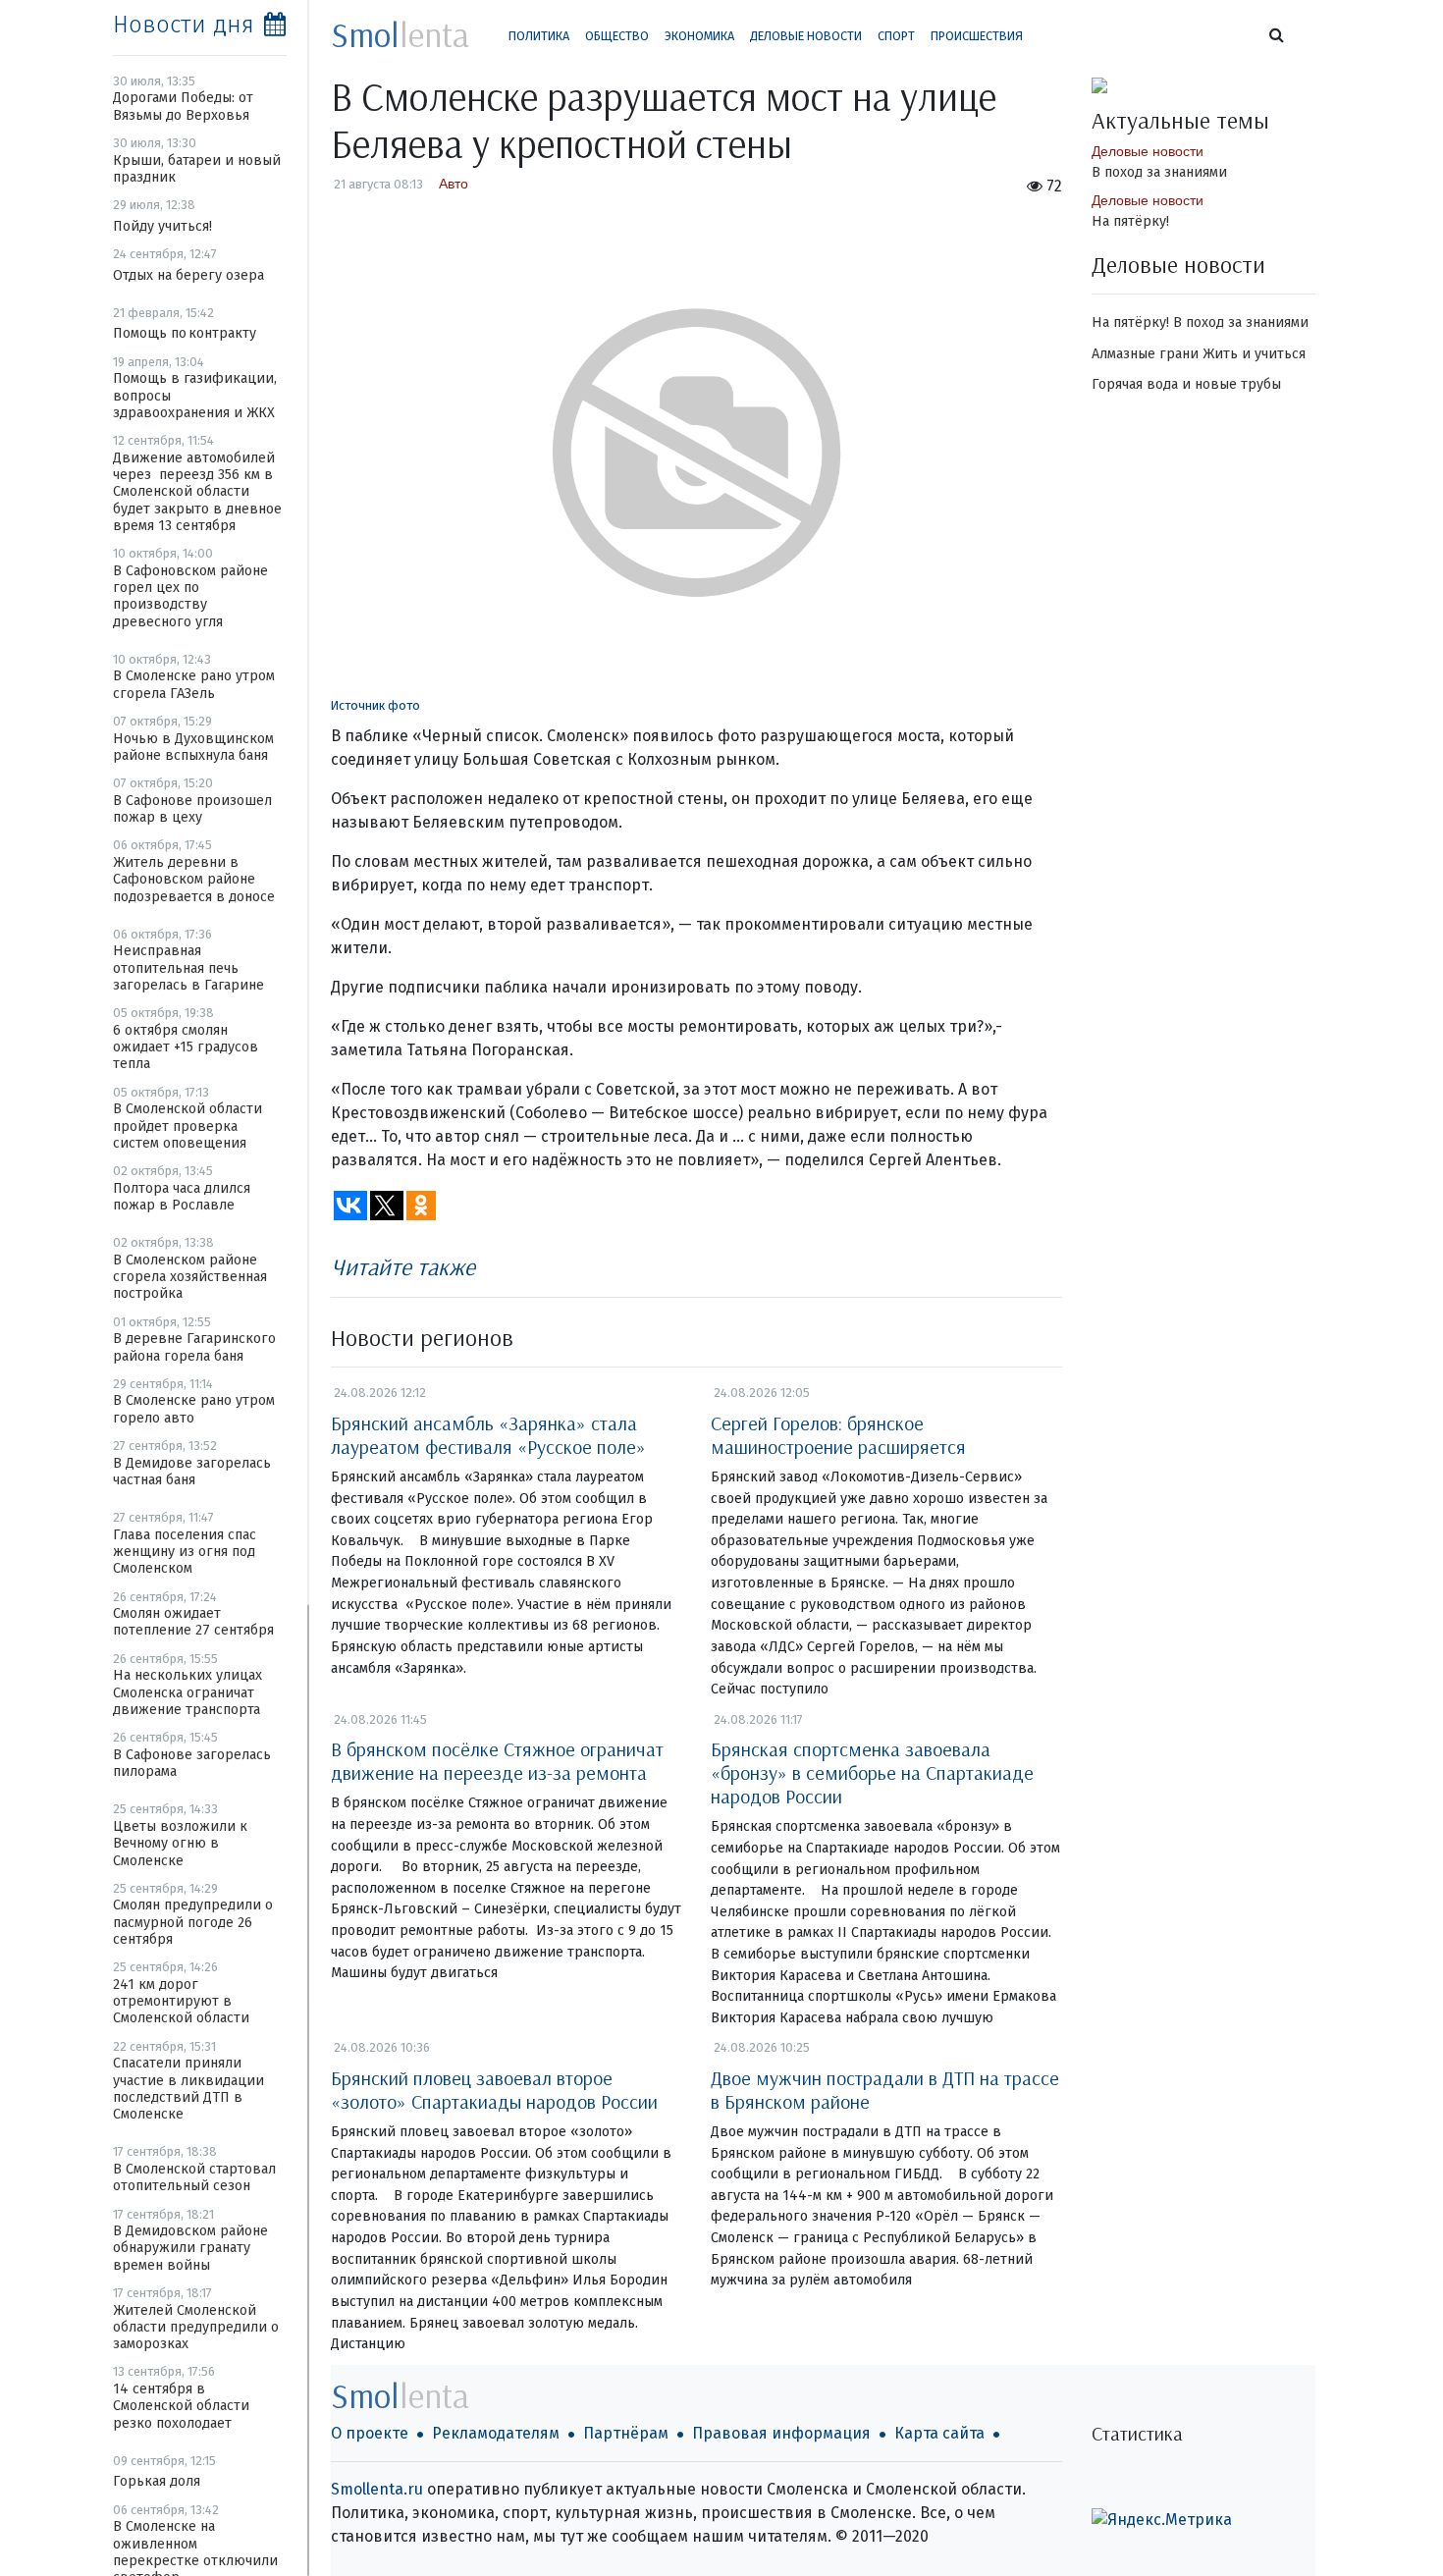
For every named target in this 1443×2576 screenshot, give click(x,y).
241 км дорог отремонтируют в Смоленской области (181, 2002)
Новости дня (184, 25)
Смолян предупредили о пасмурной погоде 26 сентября (193, 1922)
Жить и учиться (1254, 354)
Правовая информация (781, 2433)
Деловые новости (806, 36)
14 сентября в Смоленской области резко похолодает (181, 2406)
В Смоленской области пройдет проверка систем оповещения (187, 1126)
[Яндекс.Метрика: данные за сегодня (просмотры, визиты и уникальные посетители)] (1162, 2520)
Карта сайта (939, 2433)
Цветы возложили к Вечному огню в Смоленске (180, 1844)
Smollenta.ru (377, 2489)
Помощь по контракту (185, 333)
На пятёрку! (1130, 221)
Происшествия (977, 36)
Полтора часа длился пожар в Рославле (182, 1197)
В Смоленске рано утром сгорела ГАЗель (194, 684)
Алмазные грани (1145, 354)
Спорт (896, 36)
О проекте (370, 2433)
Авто (454, 184)
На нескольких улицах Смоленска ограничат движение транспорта (187, 1692)
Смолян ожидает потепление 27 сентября (193, 1622)
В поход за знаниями (1159, 172)
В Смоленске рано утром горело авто (194, 1409)
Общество (617, 36)
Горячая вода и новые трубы (1186, 384)
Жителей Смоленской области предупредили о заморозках (196, 2328)
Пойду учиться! (162, 226)
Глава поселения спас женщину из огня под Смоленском (185, 1552)
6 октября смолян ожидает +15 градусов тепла (186, 1047)
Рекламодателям (496, 2433)
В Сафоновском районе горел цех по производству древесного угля (190, 596)
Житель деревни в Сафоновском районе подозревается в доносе (194, 880)
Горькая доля (157, 2481)
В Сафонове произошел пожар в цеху (192, 809)
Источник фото (375, 705)
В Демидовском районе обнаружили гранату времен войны (190, 2248)
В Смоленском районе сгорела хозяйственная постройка (190, 1277)
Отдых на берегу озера (188, 275)
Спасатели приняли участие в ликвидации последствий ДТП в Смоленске (188, 2089)
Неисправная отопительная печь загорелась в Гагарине (188, 968)
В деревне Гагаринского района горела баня (194, 1347)
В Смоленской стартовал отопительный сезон (194, 2177)
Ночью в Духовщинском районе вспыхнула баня (193, 747)
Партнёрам (626, 2433)
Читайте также (403, 1266)
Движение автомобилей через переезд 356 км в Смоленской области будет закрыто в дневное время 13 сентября (197, 492)
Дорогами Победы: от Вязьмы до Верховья (183, 106)
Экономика (699, 36)
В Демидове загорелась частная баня (192, 1472)
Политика (539, 36)
